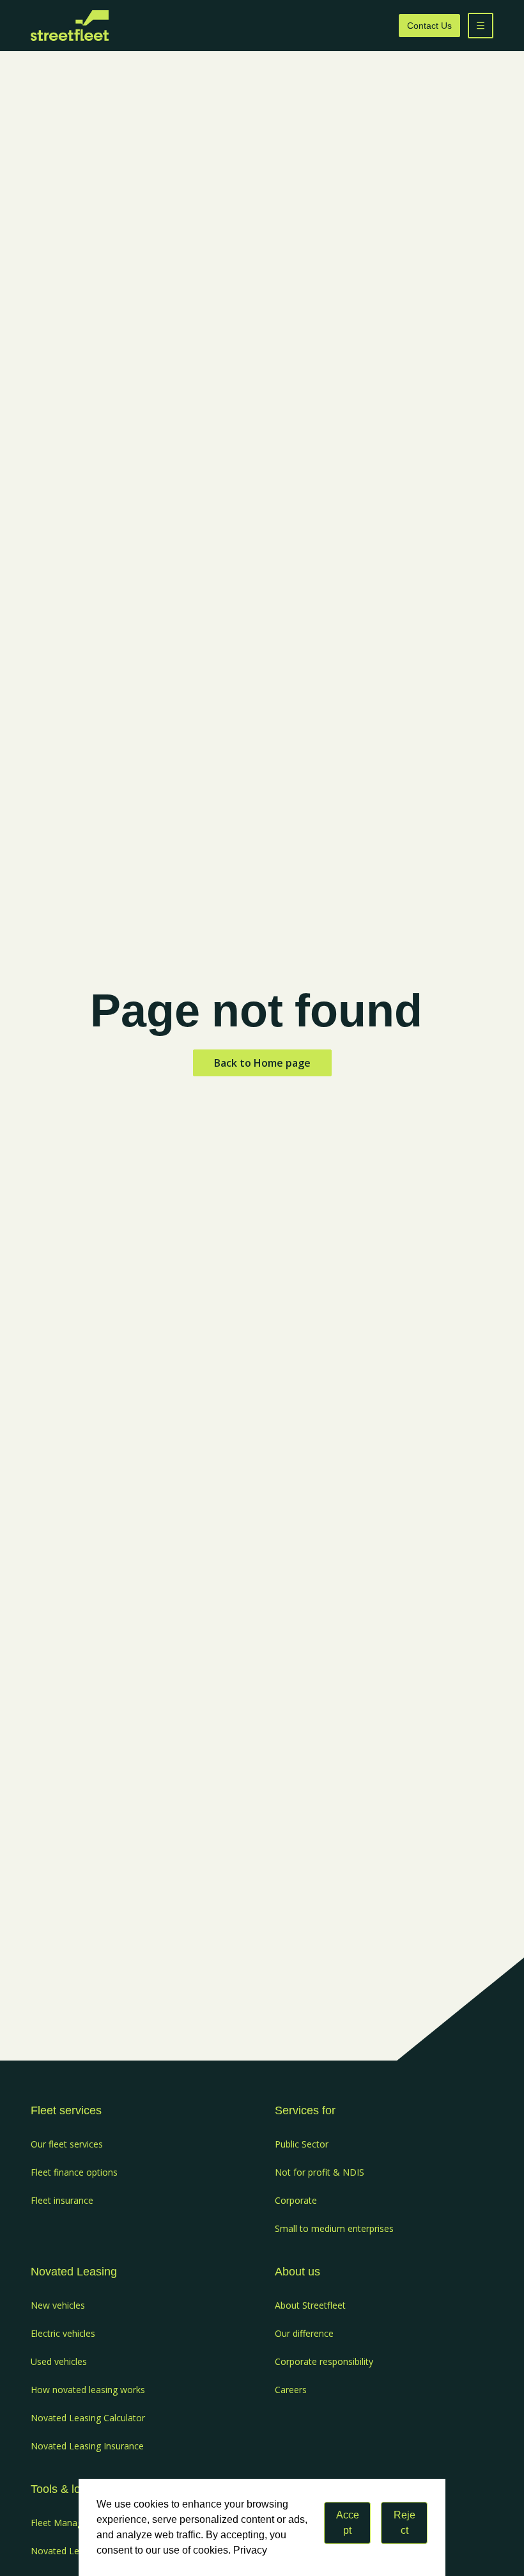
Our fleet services (67, 2144)
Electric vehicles (63, 2333)
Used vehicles (59, 2361)
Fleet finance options (74, 2172)
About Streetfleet (310, 2305)
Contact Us (429, 26)
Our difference (304, 2333)
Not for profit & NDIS (320, 2172)
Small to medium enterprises (334, 2228)
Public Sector (302, 2144)
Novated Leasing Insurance (87, 2446)
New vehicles (58, 2305)
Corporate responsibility (324, 2361)
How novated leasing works (88, 2390)
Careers (291, 2390)
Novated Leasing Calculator (88, 2418)
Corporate (296, 2200)
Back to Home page (262, 1063)
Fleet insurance (62, 2200)
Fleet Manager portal (74, 2523)
